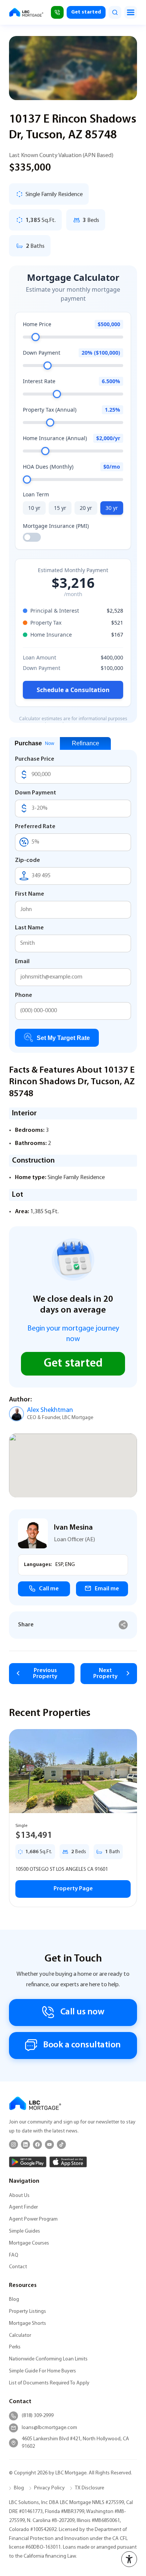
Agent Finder (23, 2207)
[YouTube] (49, 2144)
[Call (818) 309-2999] (57, 12)
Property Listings (28, 2312)
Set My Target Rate (63, 1038)
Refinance (86, 743)
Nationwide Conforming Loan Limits (48, 2359)
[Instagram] (13, 2144)
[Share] (123, 1625)
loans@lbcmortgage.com (49, 2428)
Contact (18, 2267)
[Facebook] (37, 2144)
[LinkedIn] (25, 2144)
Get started (86, 12)
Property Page (73, 1889)
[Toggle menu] (131, 12)
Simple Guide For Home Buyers (42, 2371)
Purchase (34, 743)
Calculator (20, 2335)
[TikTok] (61, 2144)
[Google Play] (28, 2162)
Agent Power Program (33, 2219)
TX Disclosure (89, 2488)
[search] (115, 12)
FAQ (14, 2255)
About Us (19, 2196)
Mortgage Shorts (28, 2323)
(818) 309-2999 (38, 2416)
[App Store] (68, 2162)
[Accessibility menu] (129, 2559)
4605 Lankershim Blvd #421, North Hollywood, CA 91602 (75, 2443)
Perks (15, 2347)
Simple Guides (25, 2231)
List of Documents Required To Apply (49, 2383)
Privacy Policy (49, 2488)
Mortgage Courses (29, 2243)
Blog (14, 2300)
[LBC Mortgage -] (26, 12)
